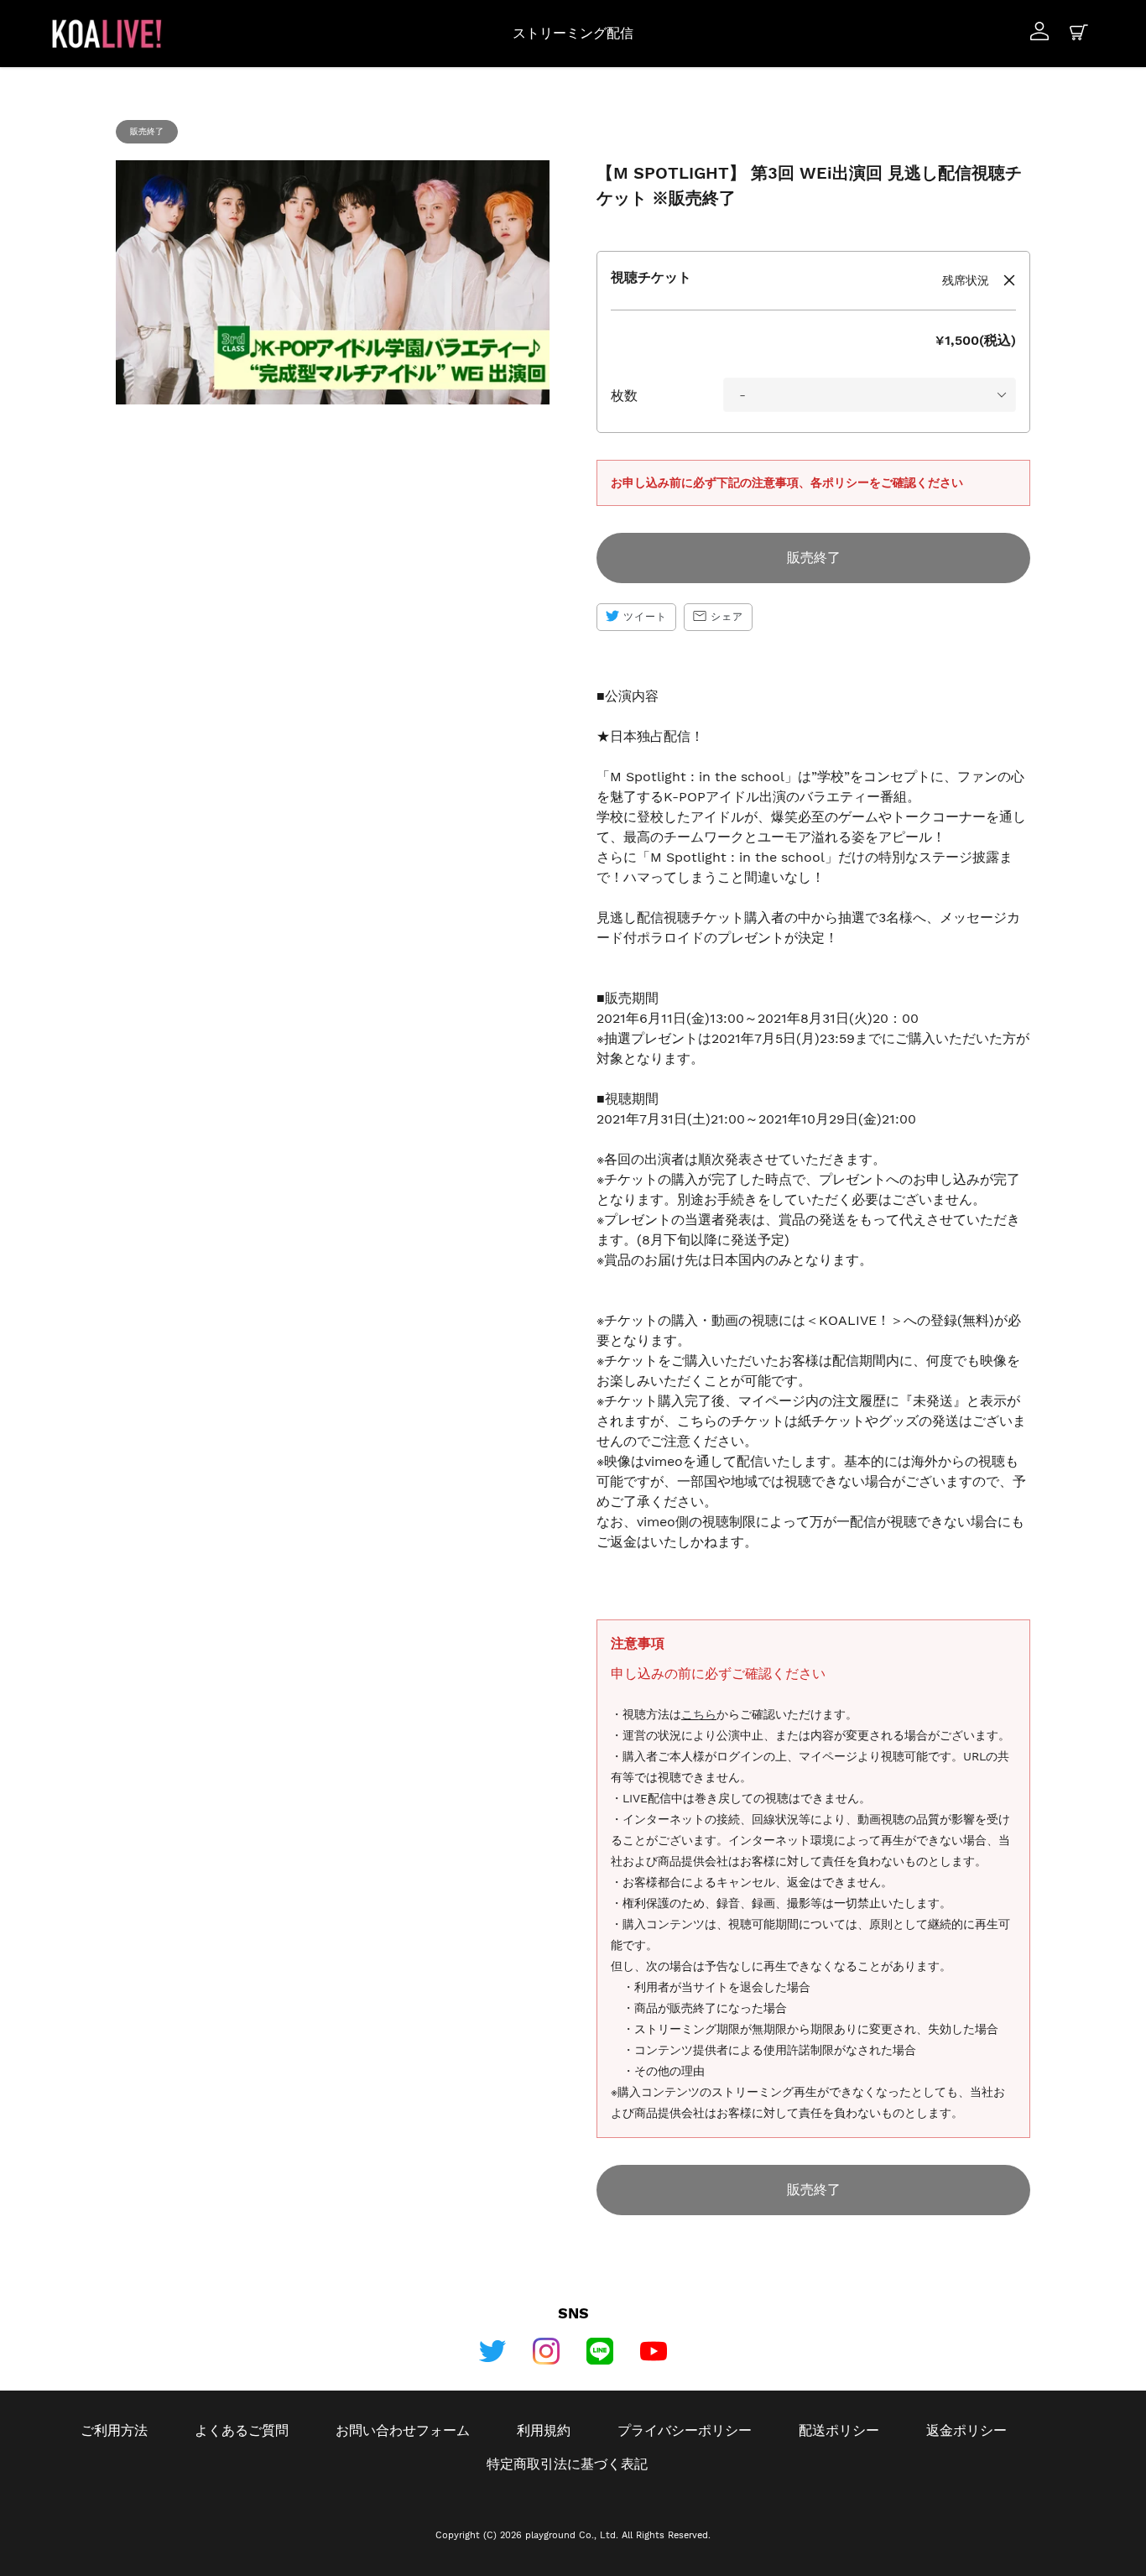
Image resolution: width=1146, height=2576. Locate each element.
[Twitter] (492, 2351)
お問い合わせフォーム (403, 2430)
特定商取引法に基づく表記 (567, 2464)
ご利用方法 (114, 2430)
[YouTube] (654, 2351)
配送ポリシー (839, 2430)
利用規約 (544, 2430)
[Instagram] (546, 2351)
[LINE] (600, 2351)
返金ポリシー (966, 2430)
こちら (699, 1714)
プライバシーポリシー (685, 2430)
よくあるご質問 (242, 2430)
